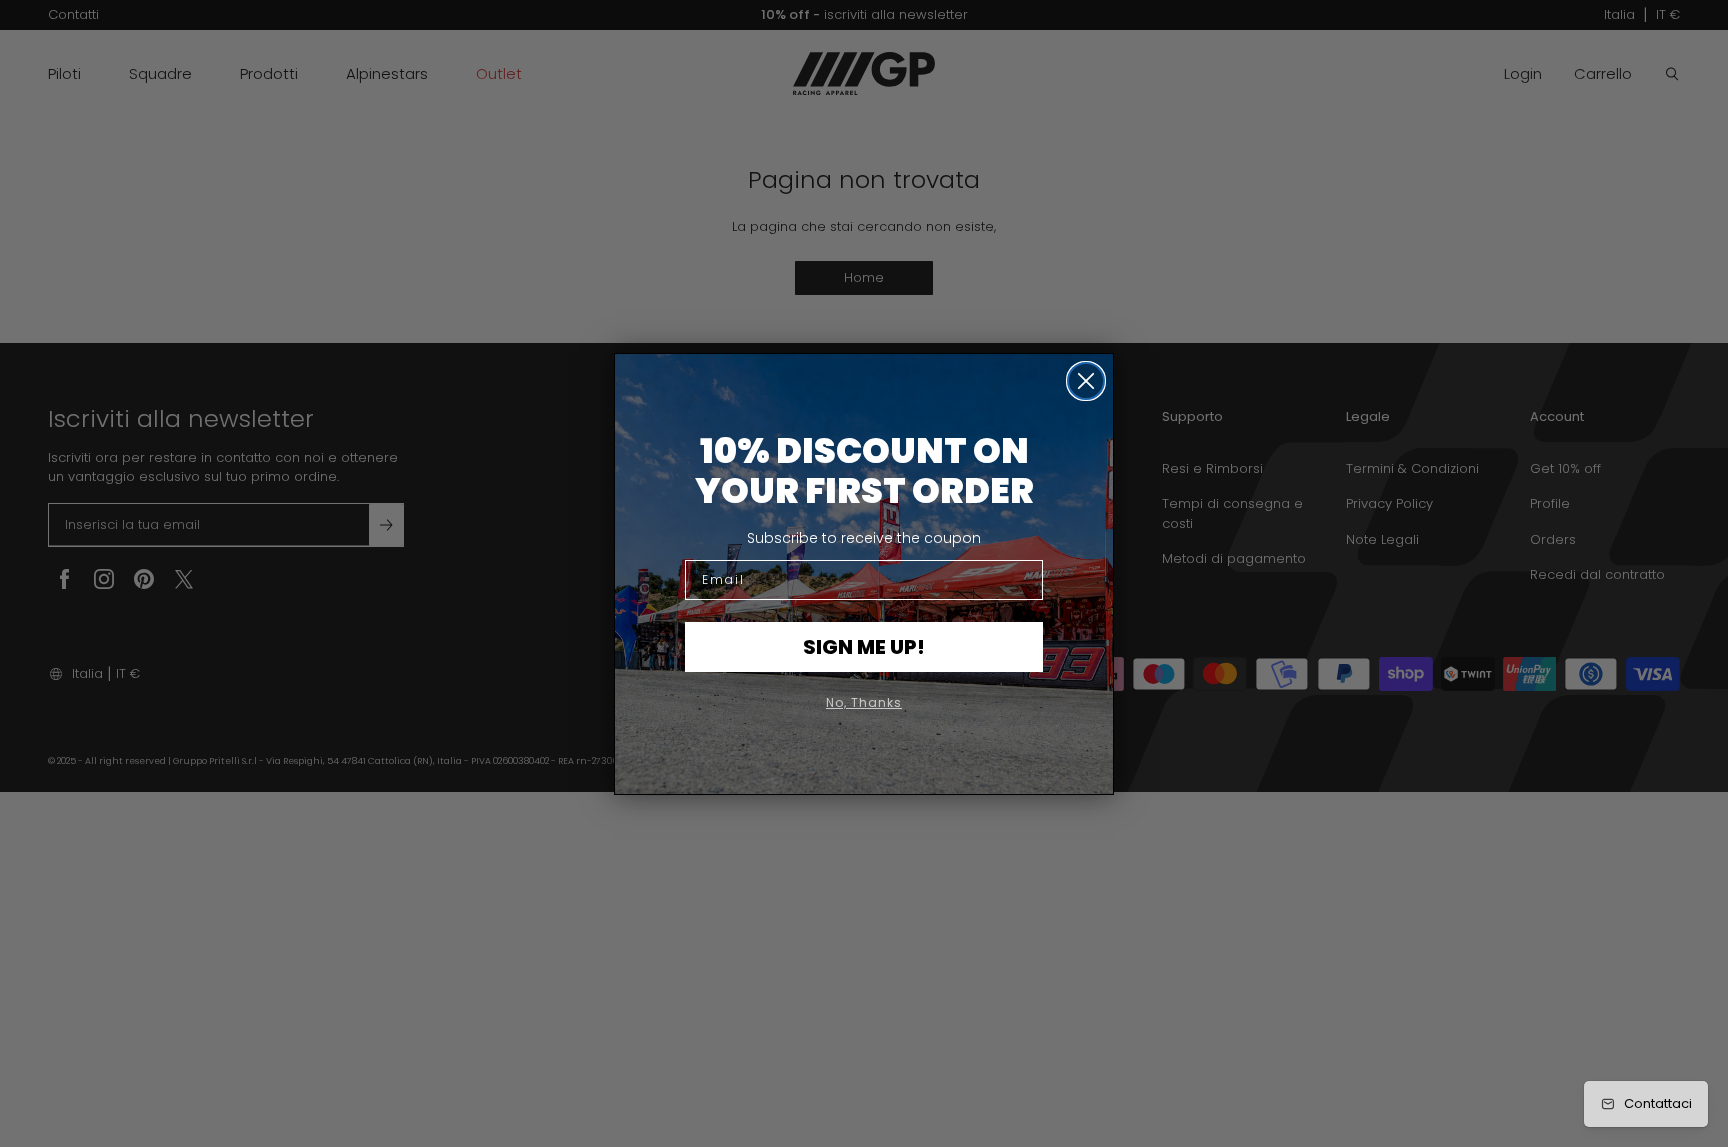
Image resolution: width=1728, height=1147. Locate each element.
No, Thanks (864, 702)
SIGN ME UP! (864, 647)
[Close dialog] (1086, 381)
